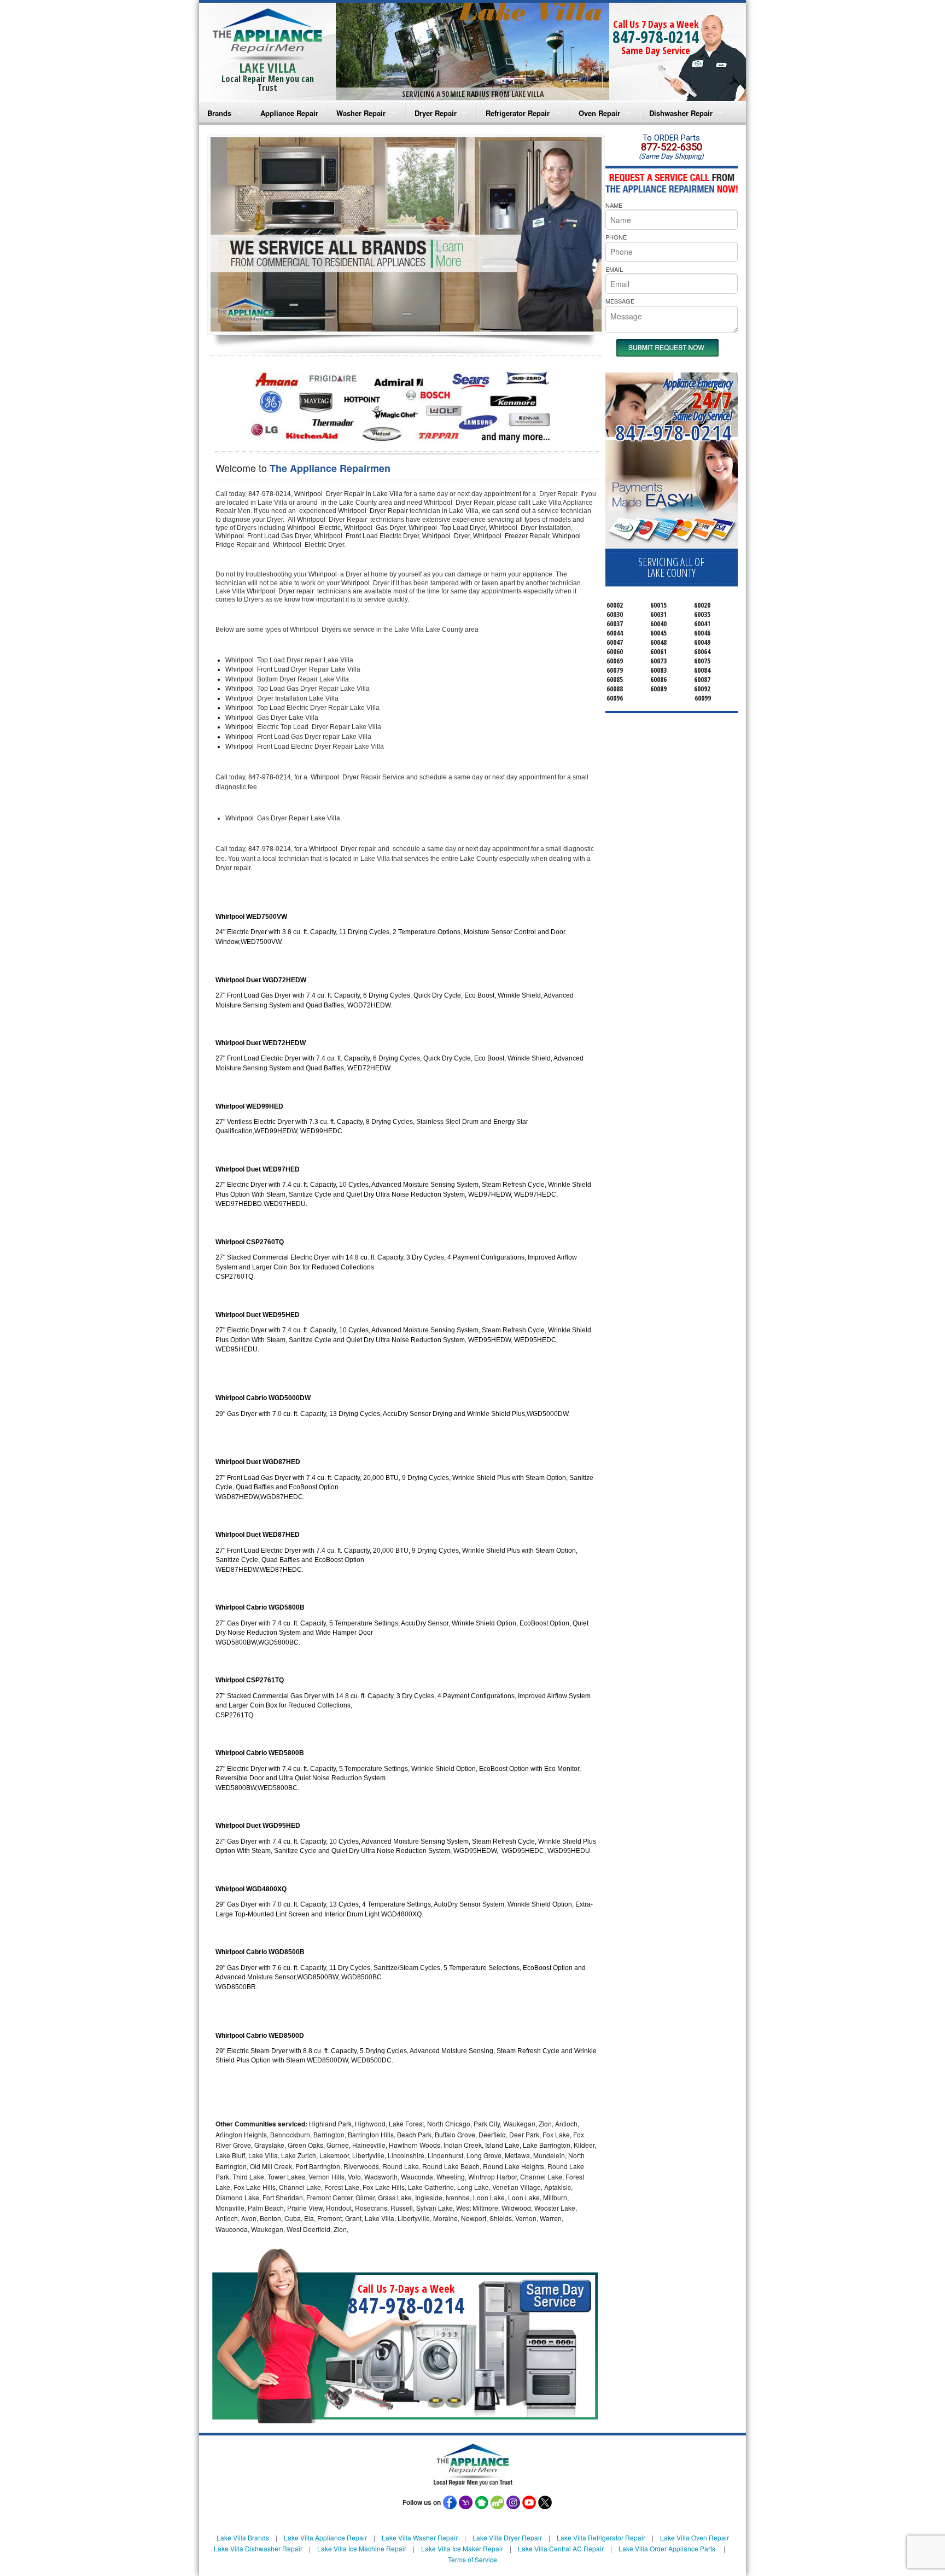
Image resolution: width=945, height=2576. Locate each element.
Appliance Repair (289, 113)
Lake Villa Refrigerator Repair (601, 2537)
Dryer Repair (436, 113)
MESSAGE (620, 301)
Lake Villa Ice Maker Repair (462, 2548)
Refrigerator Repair (518, 113)
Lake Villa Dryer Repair (507, 2537)
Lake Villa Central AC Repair (561, 2548)
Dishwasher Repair (681, 113)
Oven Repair (599, 113)
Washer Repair (361, 113)
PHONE (616, 237)
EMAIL (614, 269)
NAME (614, 205)
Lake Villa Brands (243, 2537)
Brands (219, 113)
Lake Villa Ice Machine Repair (362, 2548)
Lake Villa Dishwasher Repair (258, 2548)
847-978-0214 (656, 37)
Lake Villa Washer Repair (420, 2537)
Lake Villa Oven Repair (695, 2537)
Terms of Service (472, 2559)
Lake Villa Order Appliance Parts (667, 2548)
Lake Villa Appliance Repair (325, 2537)
